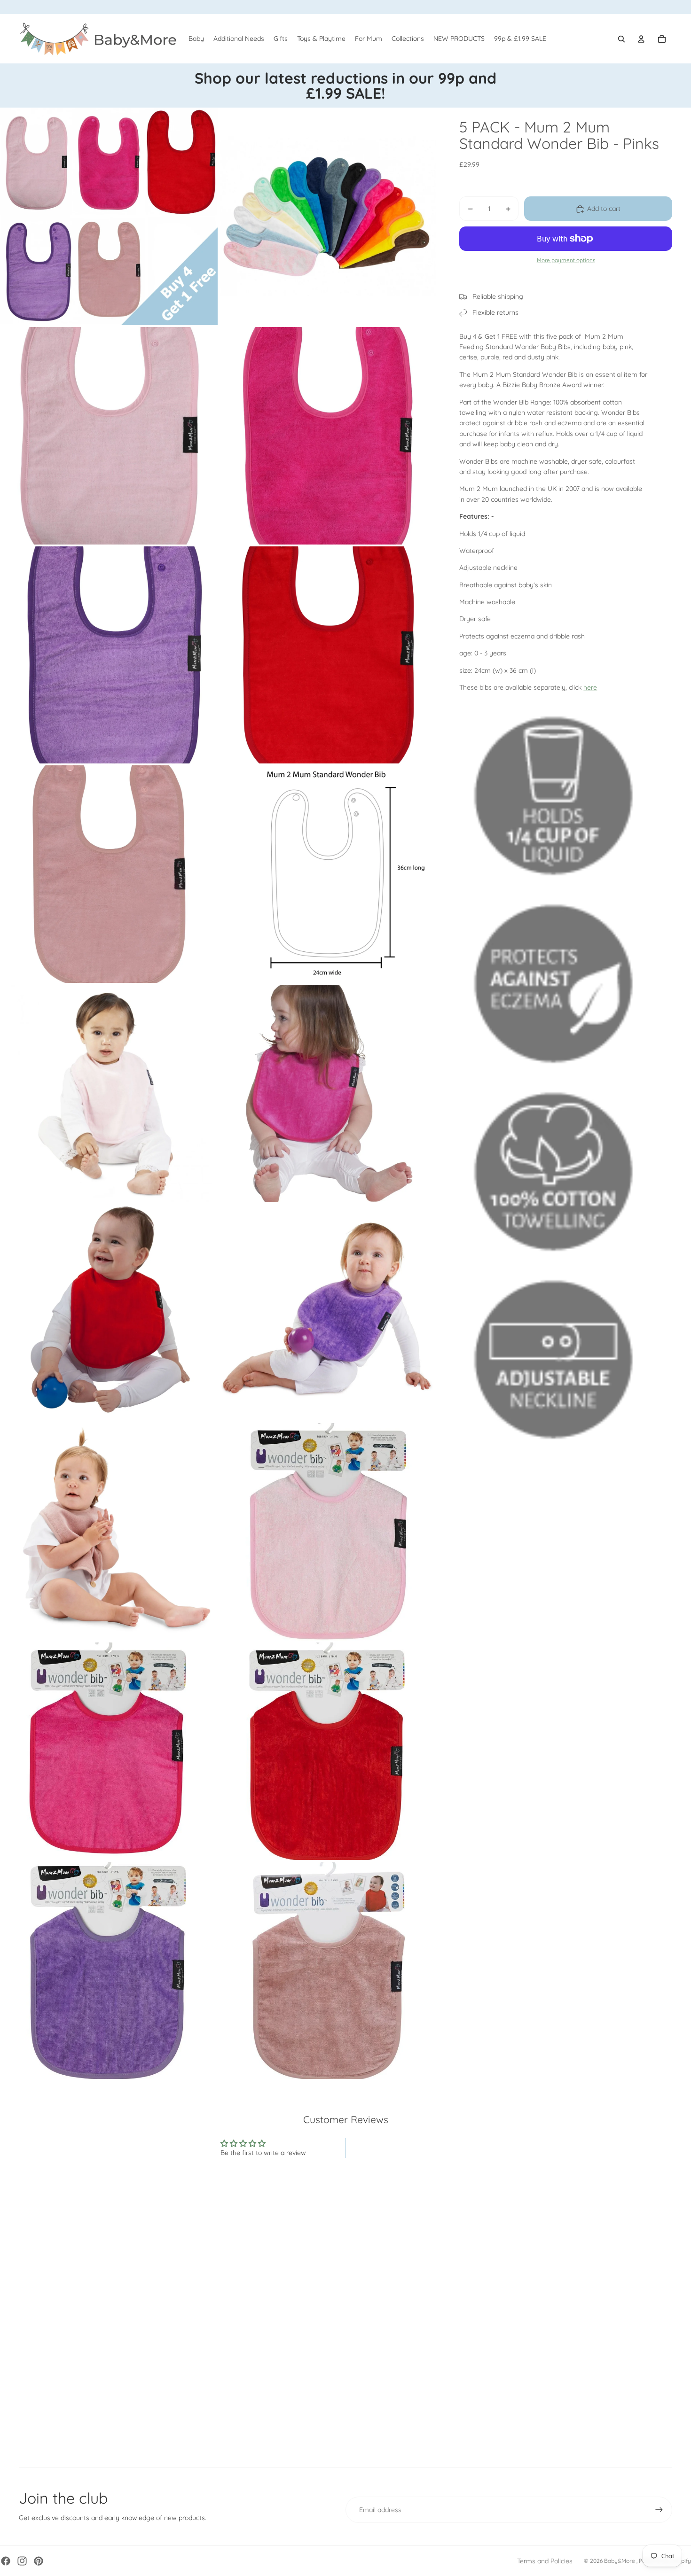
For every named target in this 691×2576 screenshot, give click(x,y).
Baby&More (620, 2561)
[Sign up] (659, 2510)
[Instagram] (22, 2561)
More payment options (566, 261)
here (590, 688)
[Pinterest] (39, 2561)
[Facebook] (6, 2561)
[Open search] (621, 39)
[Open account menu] (641, 39)
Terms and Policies (545, 2561)
